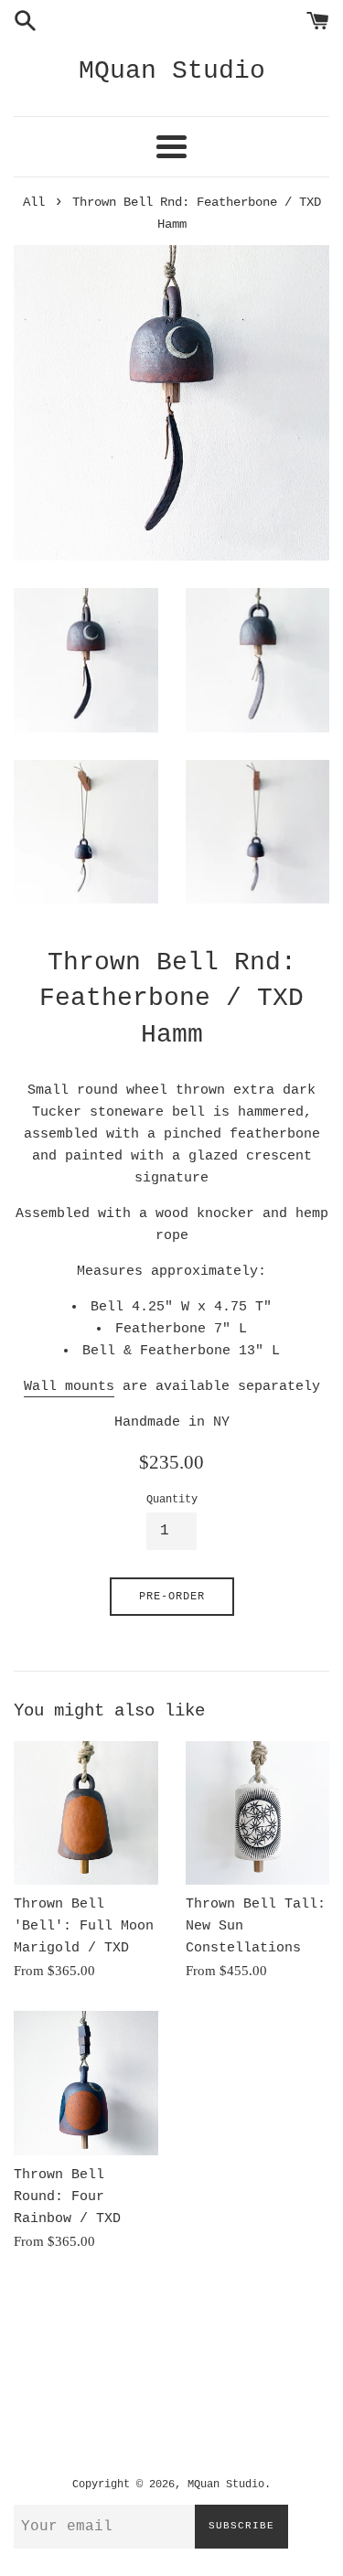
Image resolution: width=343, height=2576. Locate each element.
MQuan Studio (172, 71)
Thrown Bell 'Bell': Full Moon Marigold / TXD (84, 1926)
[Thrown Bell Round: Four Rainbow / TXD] (86, 2083)
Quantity (172, 1500)
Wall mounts (69, 1387)
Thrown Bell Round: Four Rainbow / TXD (67, 2197)
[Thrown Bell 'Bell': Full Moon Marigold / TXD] (86, 1813)
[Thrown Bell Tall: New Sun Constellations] (258, 1813)
